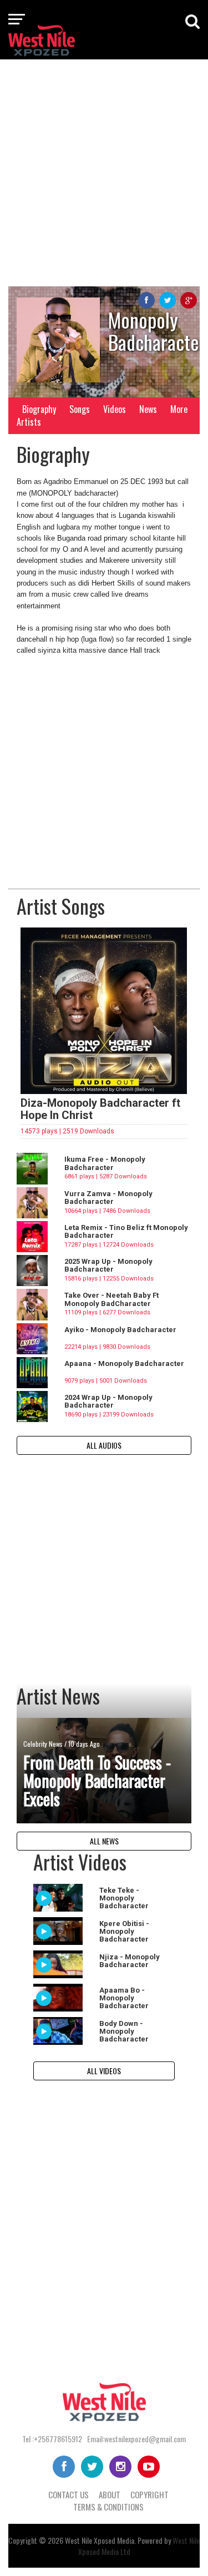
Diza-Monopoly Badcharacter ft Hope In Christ (100, 1109)
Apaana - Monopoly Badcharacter (124, 1363)
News (148, 409)
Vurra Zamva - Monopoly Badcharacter (108, 1198)
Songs (80, 409)
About (110, 2494)
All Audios (104, 1445)
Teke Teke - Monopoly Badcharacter (124, 1898)
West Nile (78, 2540)
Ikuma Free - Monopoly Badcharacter (105, 1163)
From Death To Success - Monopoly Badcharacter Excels (97, 1780)
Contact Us (69, 2494)
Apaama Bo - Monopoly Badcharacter (124, 1998)
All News (104, 1841)
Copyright (149, 2494)
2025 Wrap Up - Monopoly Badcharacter (108, 1265)
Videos (115, 409)
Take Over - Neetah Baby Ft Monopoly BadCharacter (111, 1299)
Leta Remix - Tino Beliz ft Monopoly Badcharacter (126, 1231)
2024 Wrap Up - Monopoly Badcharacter (108, 1401)
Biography (39, 409)
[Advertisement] (104, 172)
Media (126, 2540)
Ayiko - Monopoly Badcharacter (120, 1330)
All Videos (104, 2071)
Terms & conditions (108, 2507)
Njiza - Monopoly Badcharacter (130, 1961)
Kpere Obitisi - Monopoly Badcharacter (124, 1932)
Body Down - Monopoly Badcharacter (124, 2031)
